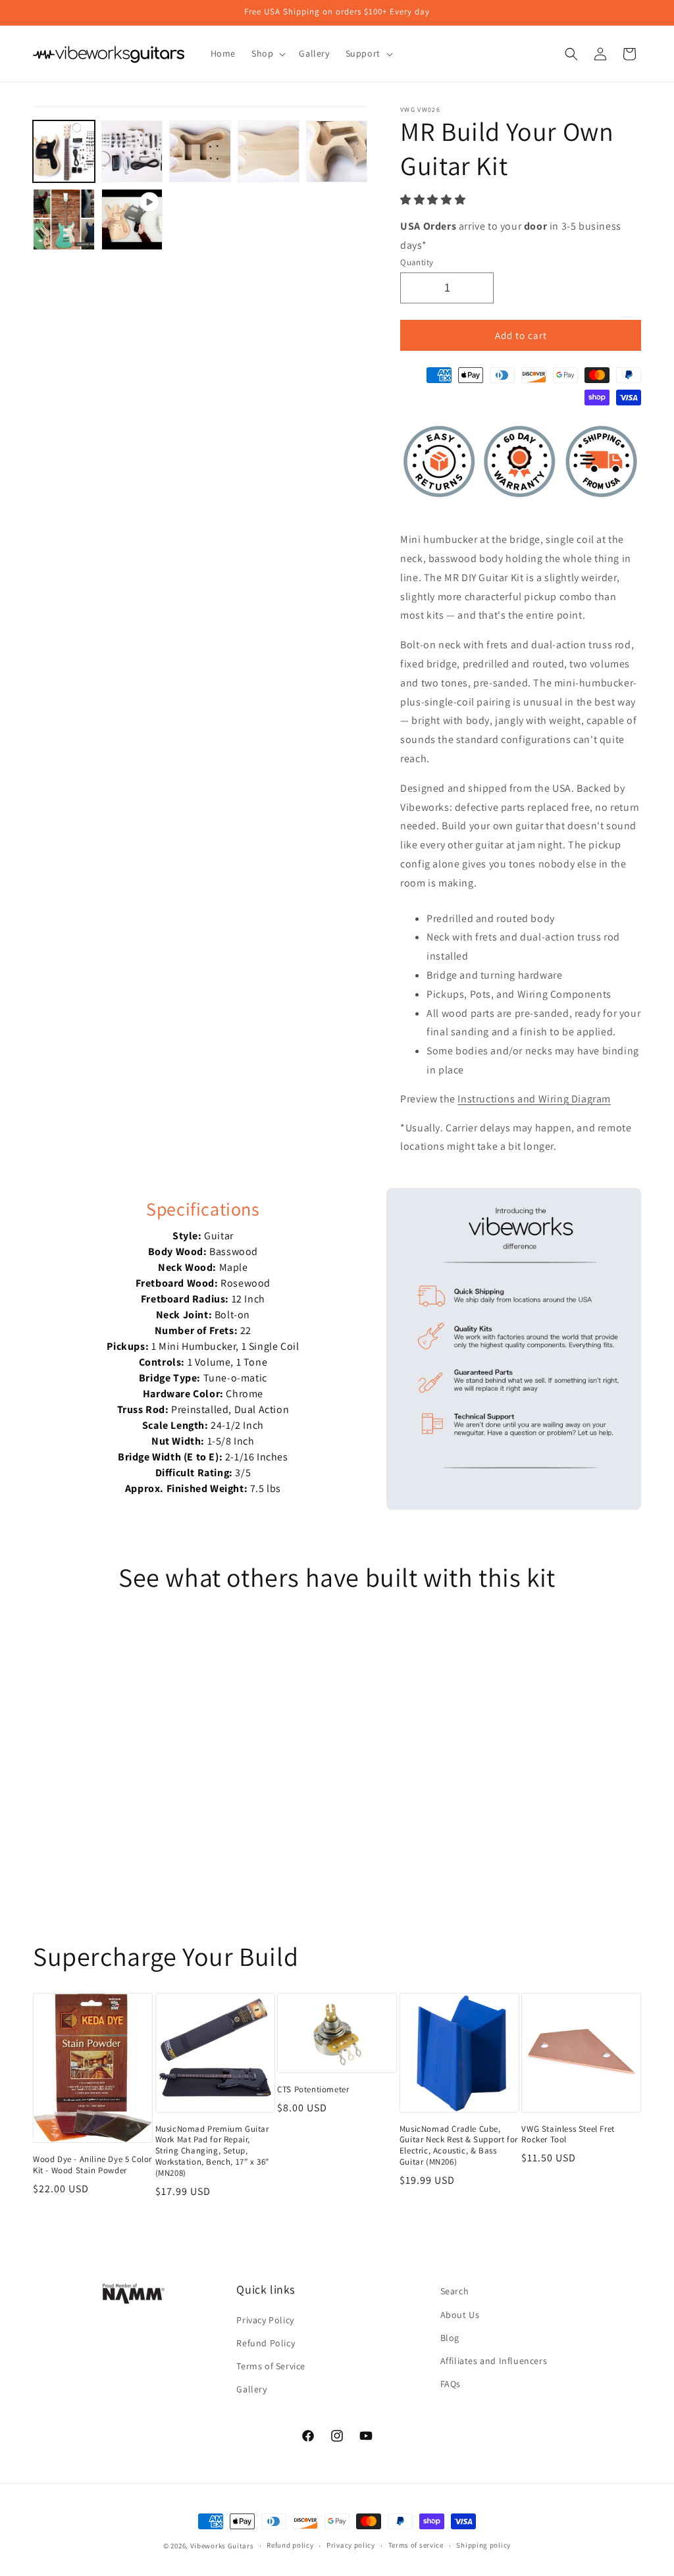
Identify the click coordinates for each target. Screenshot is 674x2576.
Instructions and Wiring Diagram (534, 1099)
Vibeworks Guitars (222, 2546)
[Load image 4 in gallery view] (269, 151)
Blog (450, 2338)
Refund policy (290, 2545)
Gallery (251, 2389)
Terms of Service (271, 2366)
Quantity (417, 262)
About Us (460, 2315)
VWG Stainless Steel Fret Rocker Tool (568, 2135)
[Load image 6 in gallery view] (64, 220)
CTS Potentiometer (313, 2090)
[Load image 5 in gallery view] (337, 151)
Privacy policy (351, 2545)
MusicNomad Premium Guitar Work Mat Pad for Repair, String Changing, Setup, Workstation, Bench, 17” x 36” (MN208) (212, 2151)
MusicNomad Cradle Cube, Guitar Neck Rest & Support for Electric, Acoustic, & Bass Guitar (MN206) (459, 2146)
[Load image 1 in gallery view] (64, 151)
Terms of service (416, 2545)
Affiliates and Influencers (494, 2361)
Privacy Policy (265, 2320)
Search (455, 2291)
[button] (434, 200)
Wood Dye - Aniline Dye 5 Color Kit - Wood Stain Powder (92, 2165)
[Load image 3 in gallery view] (200, 151)
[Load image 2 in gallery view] (132, 151)
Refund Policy (266, 2343)
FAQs (451, 2384)
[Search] (571, 54)
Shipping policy (483, 2545)
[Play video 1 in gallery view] (132, 220)
